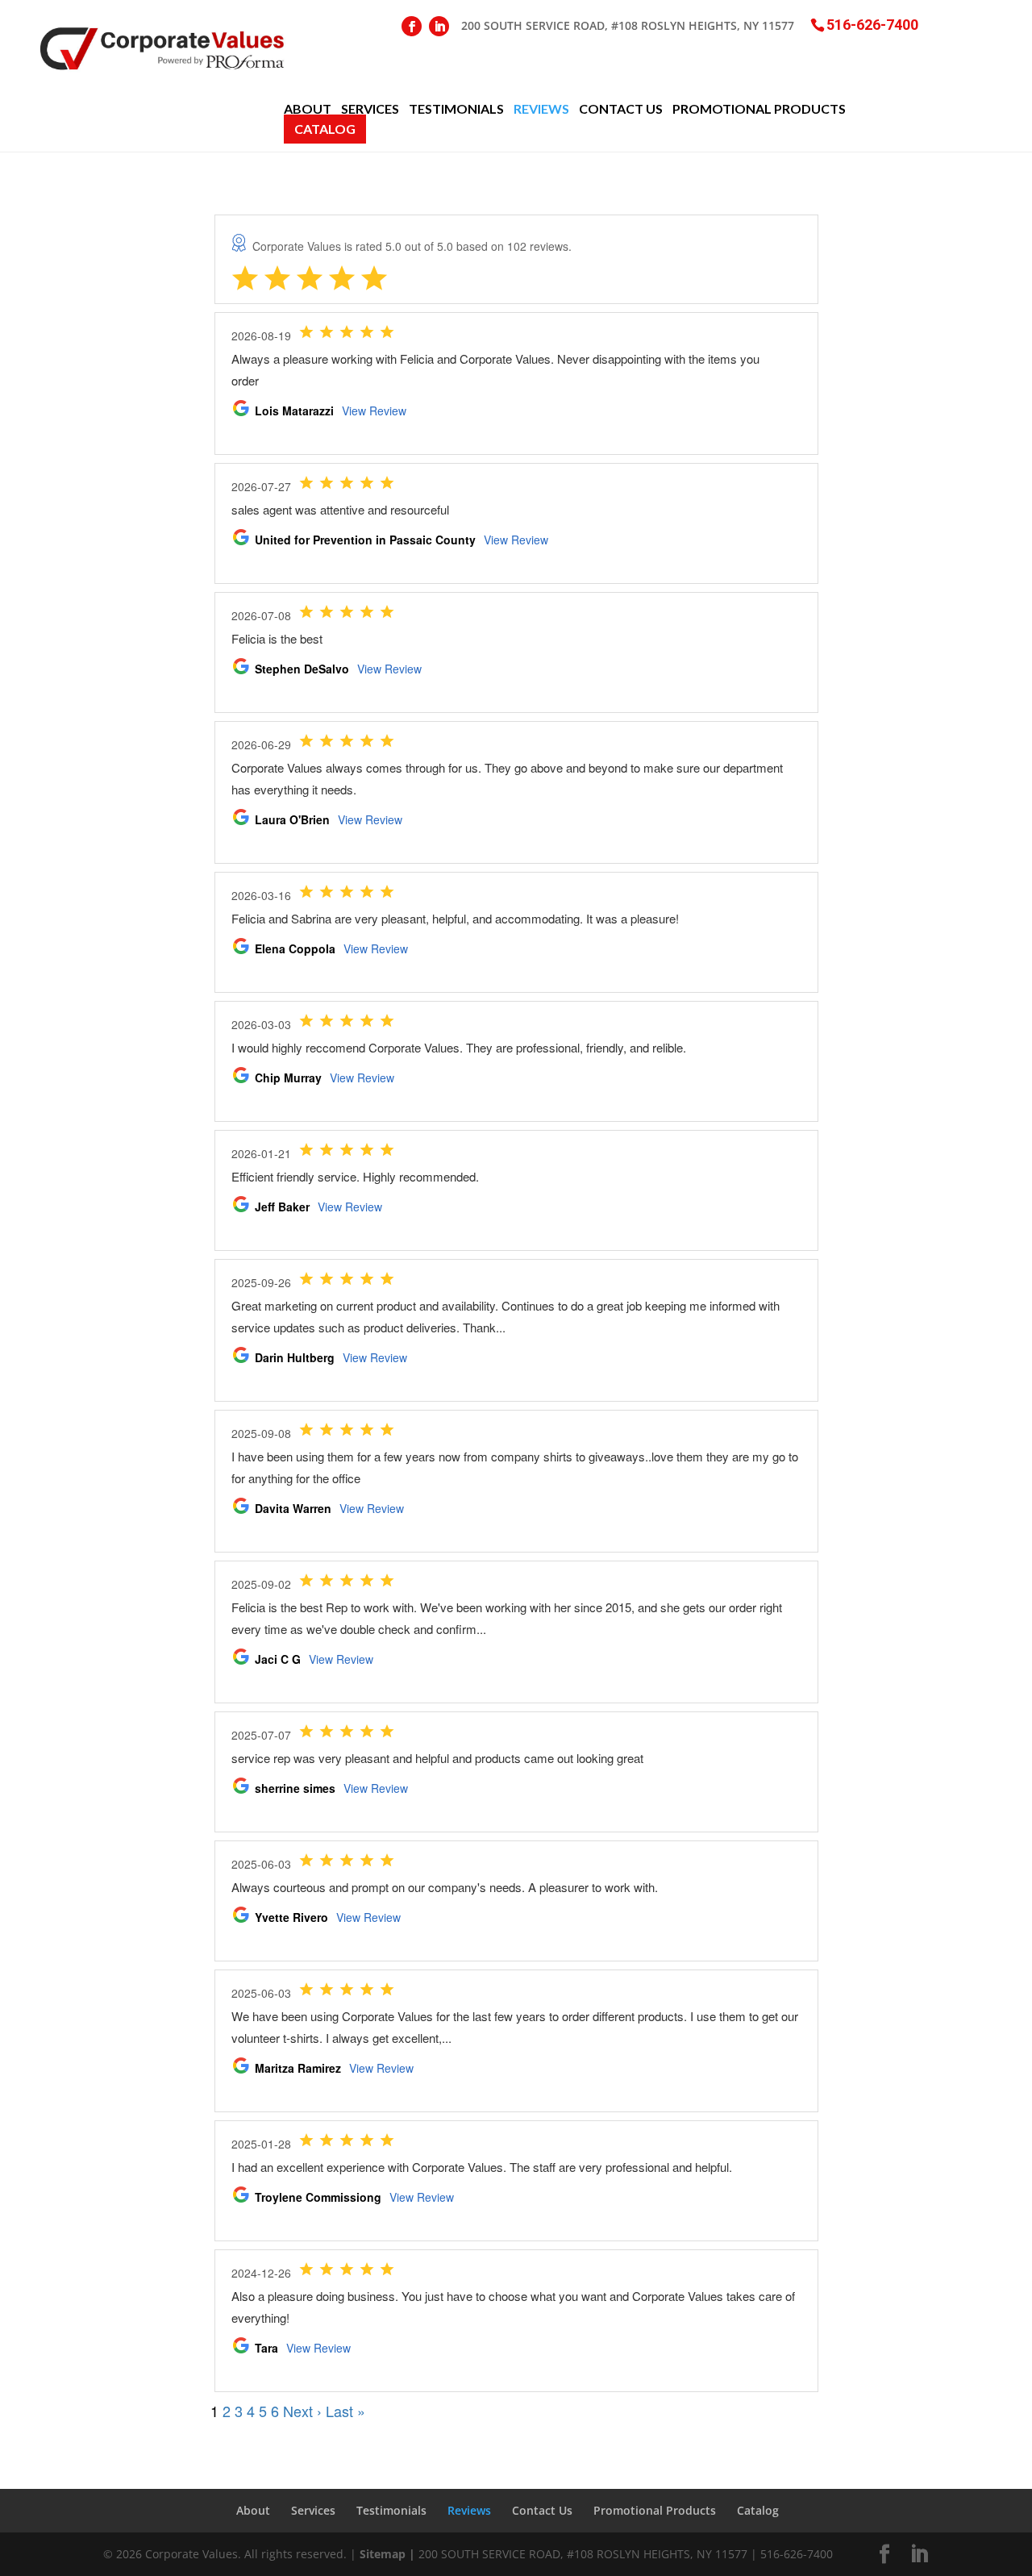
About (308, 109)
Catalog (325, 129)
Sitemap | (387, 2554)
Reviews (541, 109)
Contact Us (621, 109)
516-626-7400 (872, 24)
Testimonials (456, 109)
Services (370, 109)
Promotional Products (759, 109)
